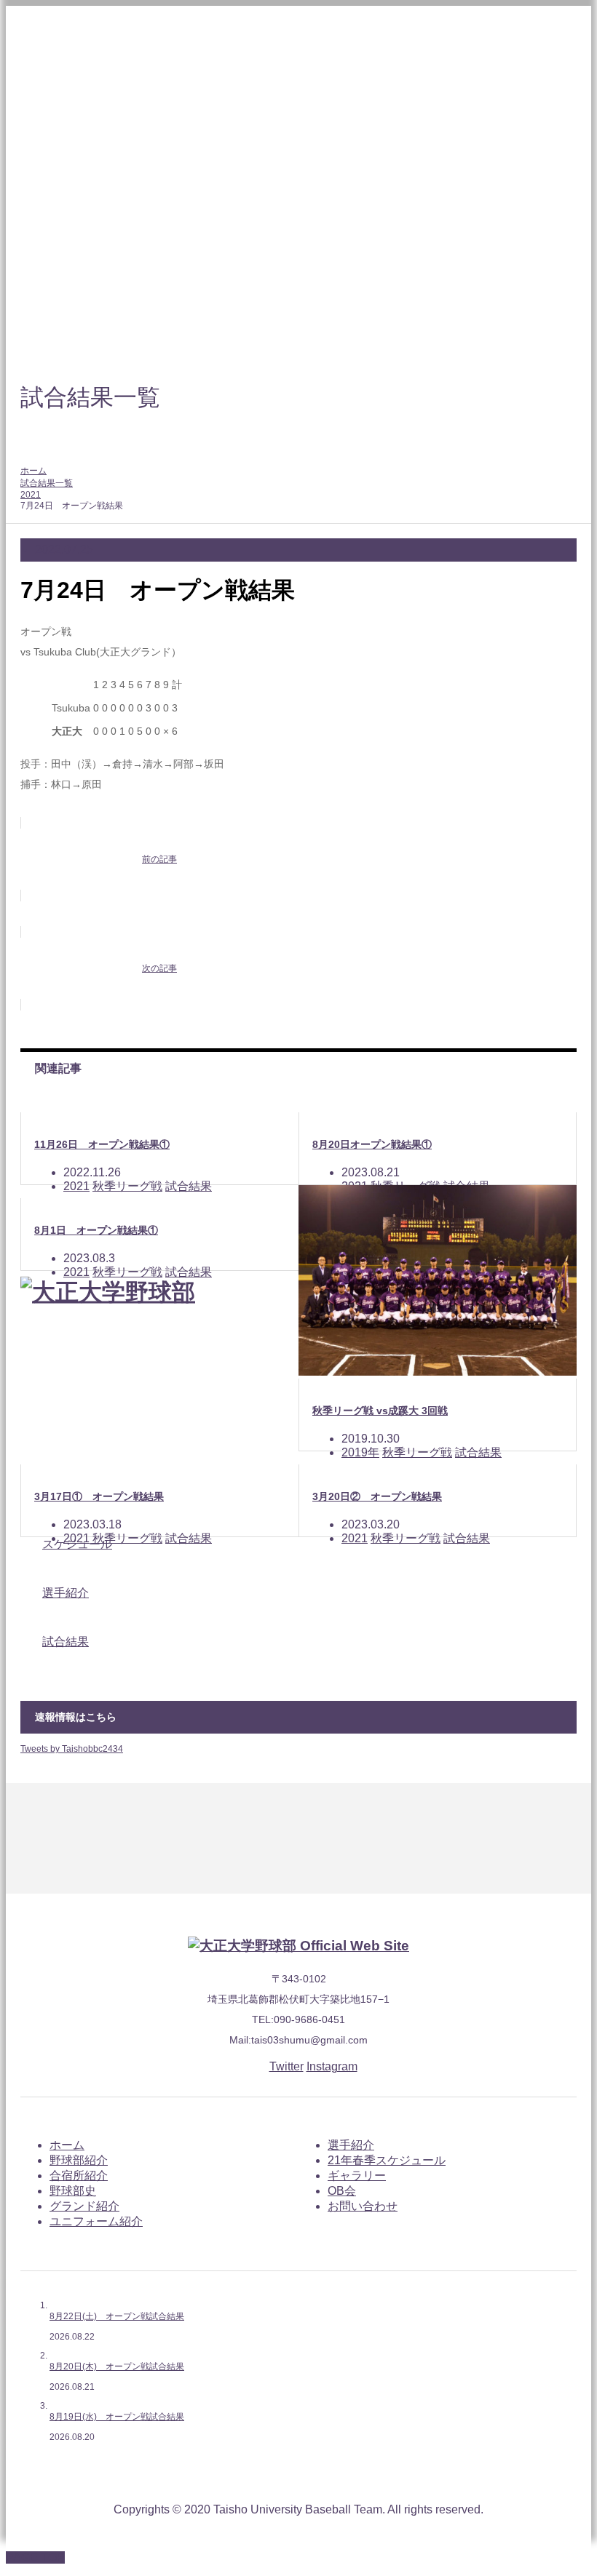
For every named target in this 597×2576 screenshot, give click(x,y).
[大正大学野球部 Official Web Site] (298, 1946)
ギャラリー (357, 2176)
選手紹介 (351, 2145)
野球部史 (73, 2191)
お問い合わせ (363, 2206)
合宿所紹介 (79, 2176)
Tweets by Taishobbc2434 (72, 1749)
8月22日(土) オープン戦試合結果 (117, 2316)
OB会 (342, 2191)
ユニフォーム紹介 (96, 2221)
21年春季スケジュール (387, 2160)
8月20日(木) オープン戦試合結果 (117, 2366)
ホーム (67, 2145)
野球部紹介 (79, 2160)
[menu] (571, 26)
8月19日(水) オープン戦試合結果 (117, 2417)
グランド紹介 (84, 2206)
